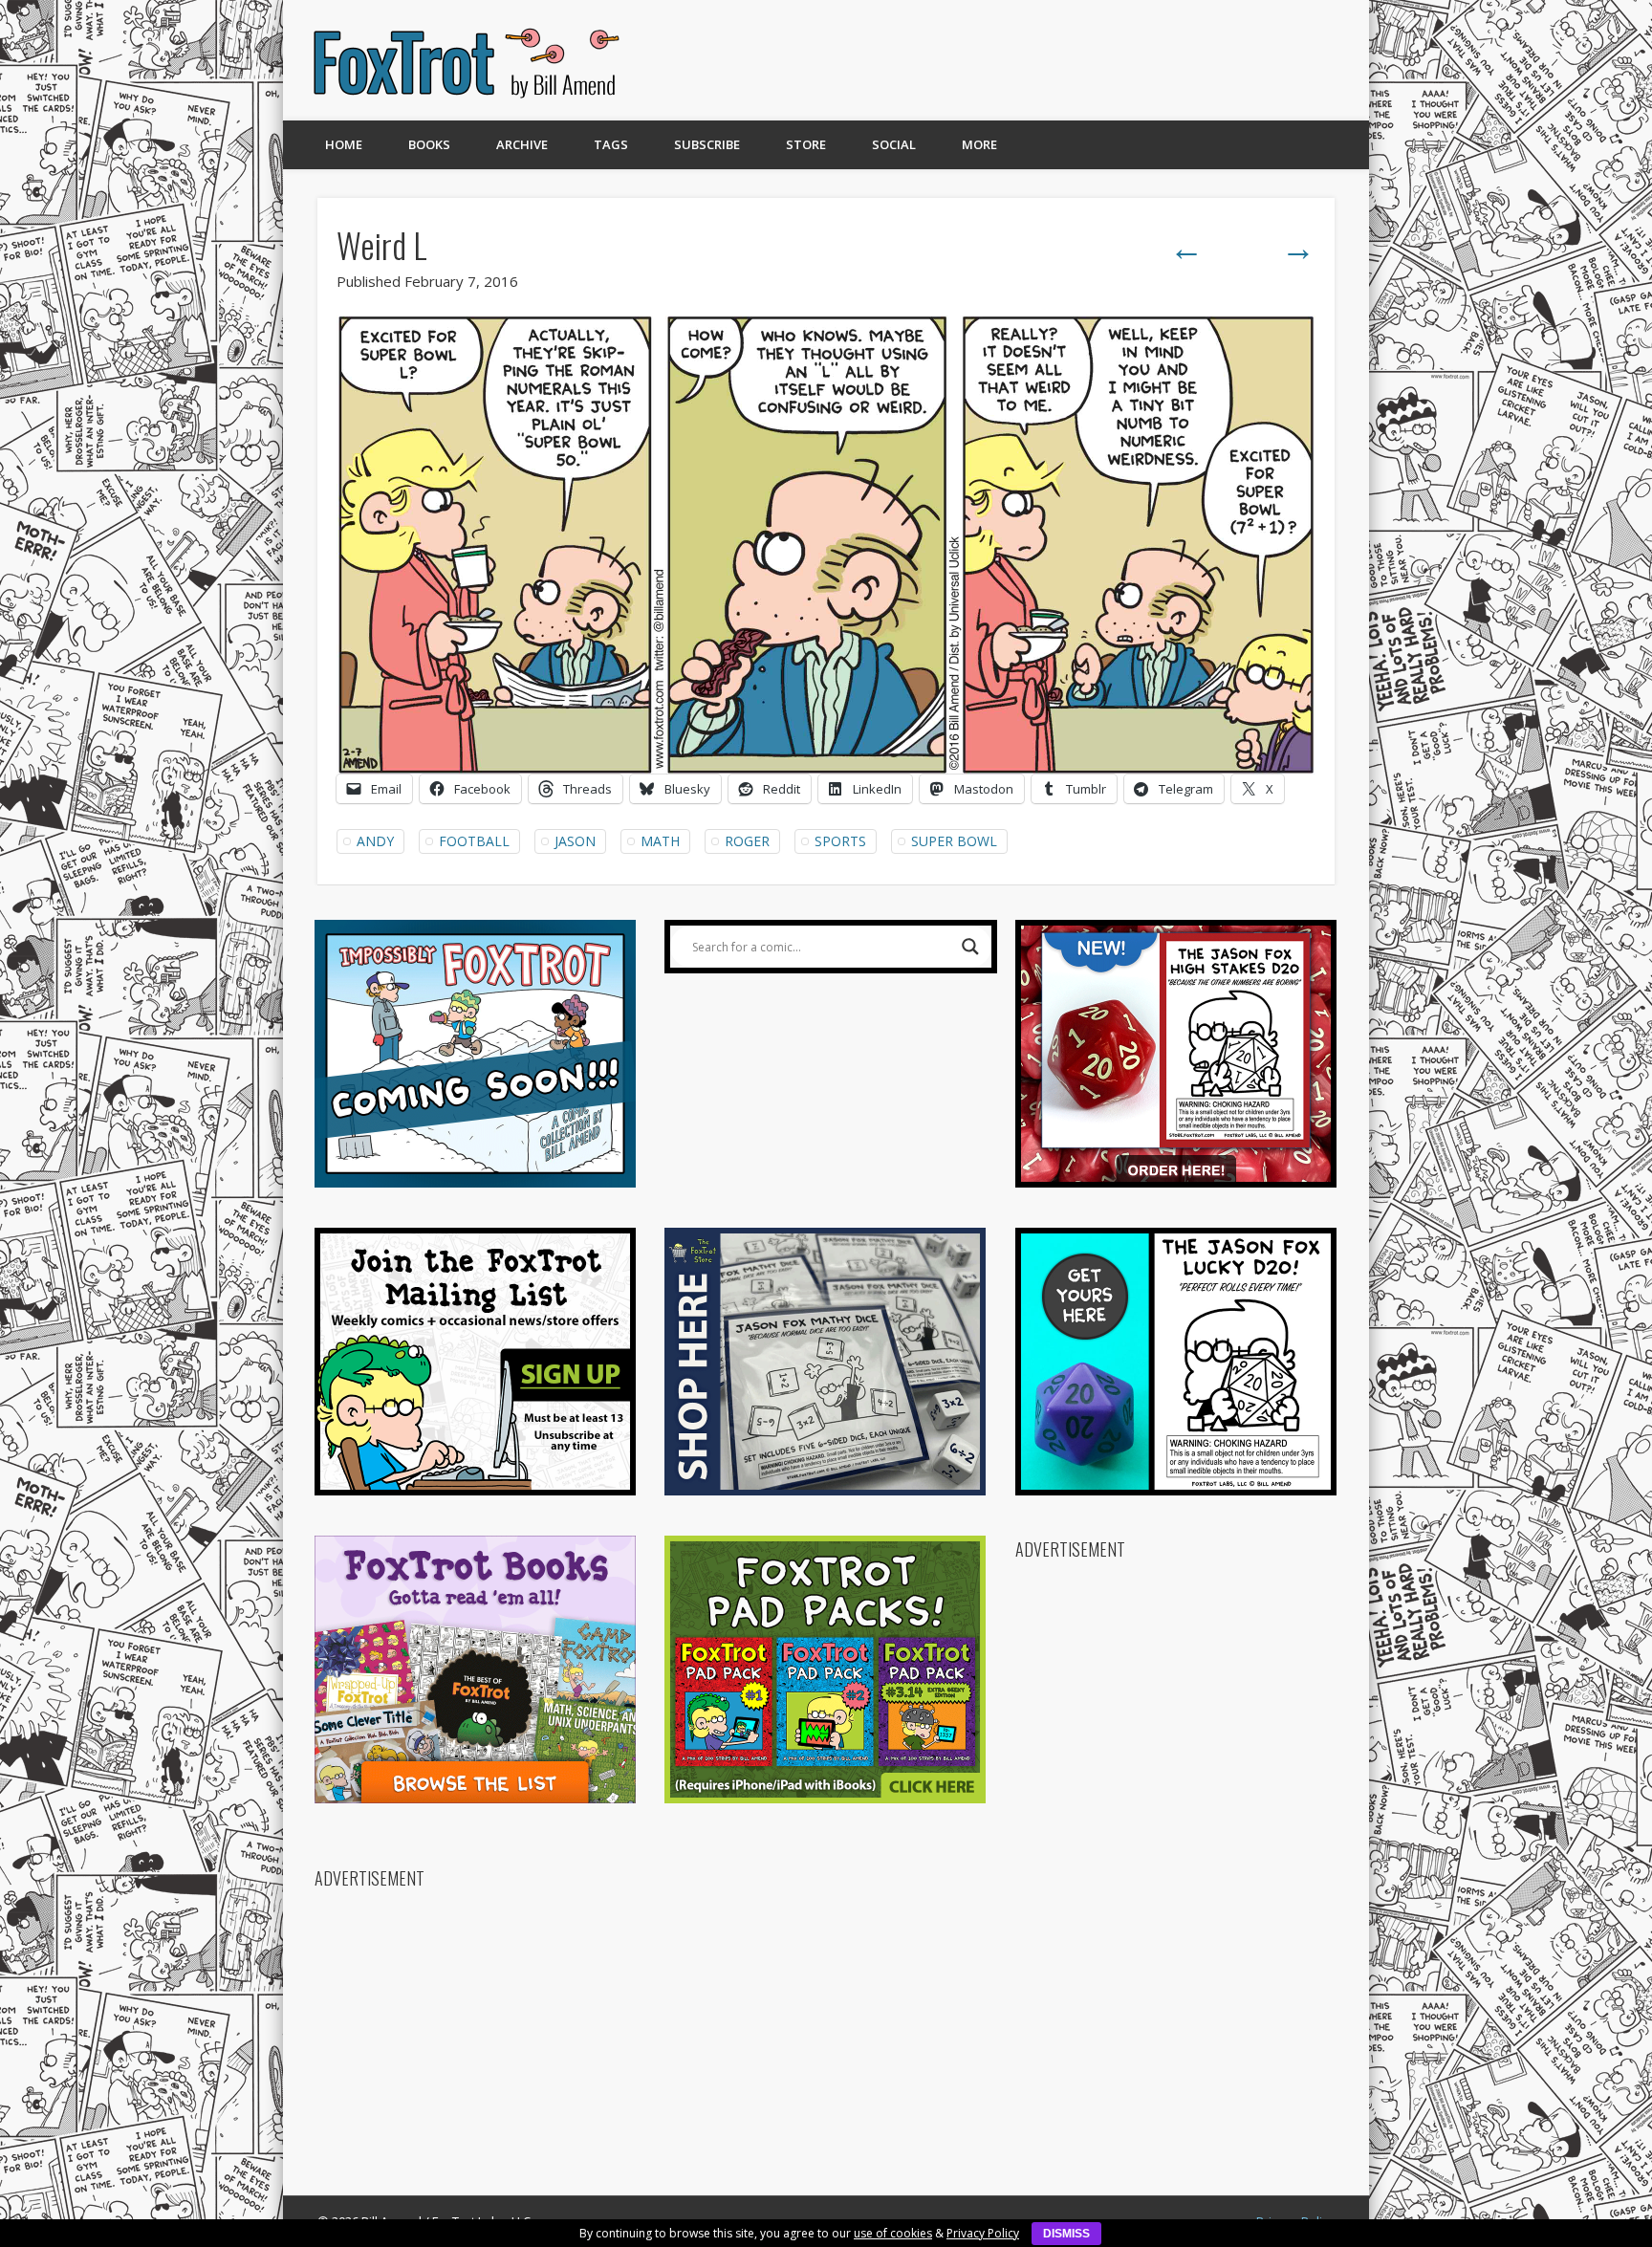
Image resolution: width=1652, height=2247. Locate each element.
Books (429, 144)
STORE (806, 144)
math (660, 841)
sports (840, 841)
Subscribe (707, 144)
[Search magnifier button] (970, 947)
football (474, 841)
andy (375, 841)
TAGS (611, 144)
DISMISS (1066, 2234)
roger (747, 841)
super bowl (954, 841)
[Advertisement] (995, 60)
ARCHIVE (522, 144)
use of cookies (893, 2233)
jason (575, 841)
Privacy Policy (983, 2233)
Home (344, 144)
